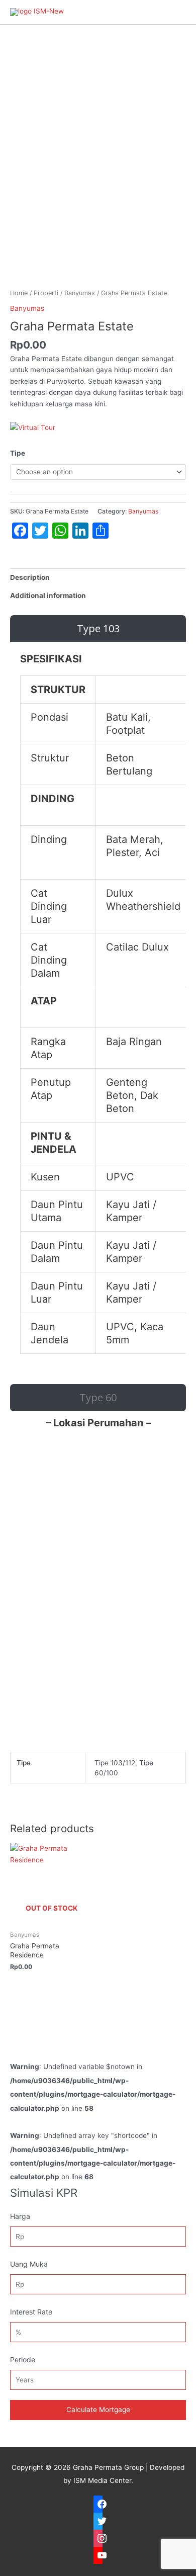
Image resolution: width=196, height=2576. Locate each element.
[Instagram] (98, 2538)
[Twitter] (98, 2521)
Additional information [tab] (48, 595)
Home (19, 293)
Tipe (18, 453)
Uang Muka (29, 2264)
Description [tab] (30, 577)
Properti (46, 293)
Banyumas (80, 293)
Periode (23, 2359)
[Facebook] (98, 2504)
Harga (20, 2216)
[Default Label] (98, 2555)
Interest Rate (31, 2312)
